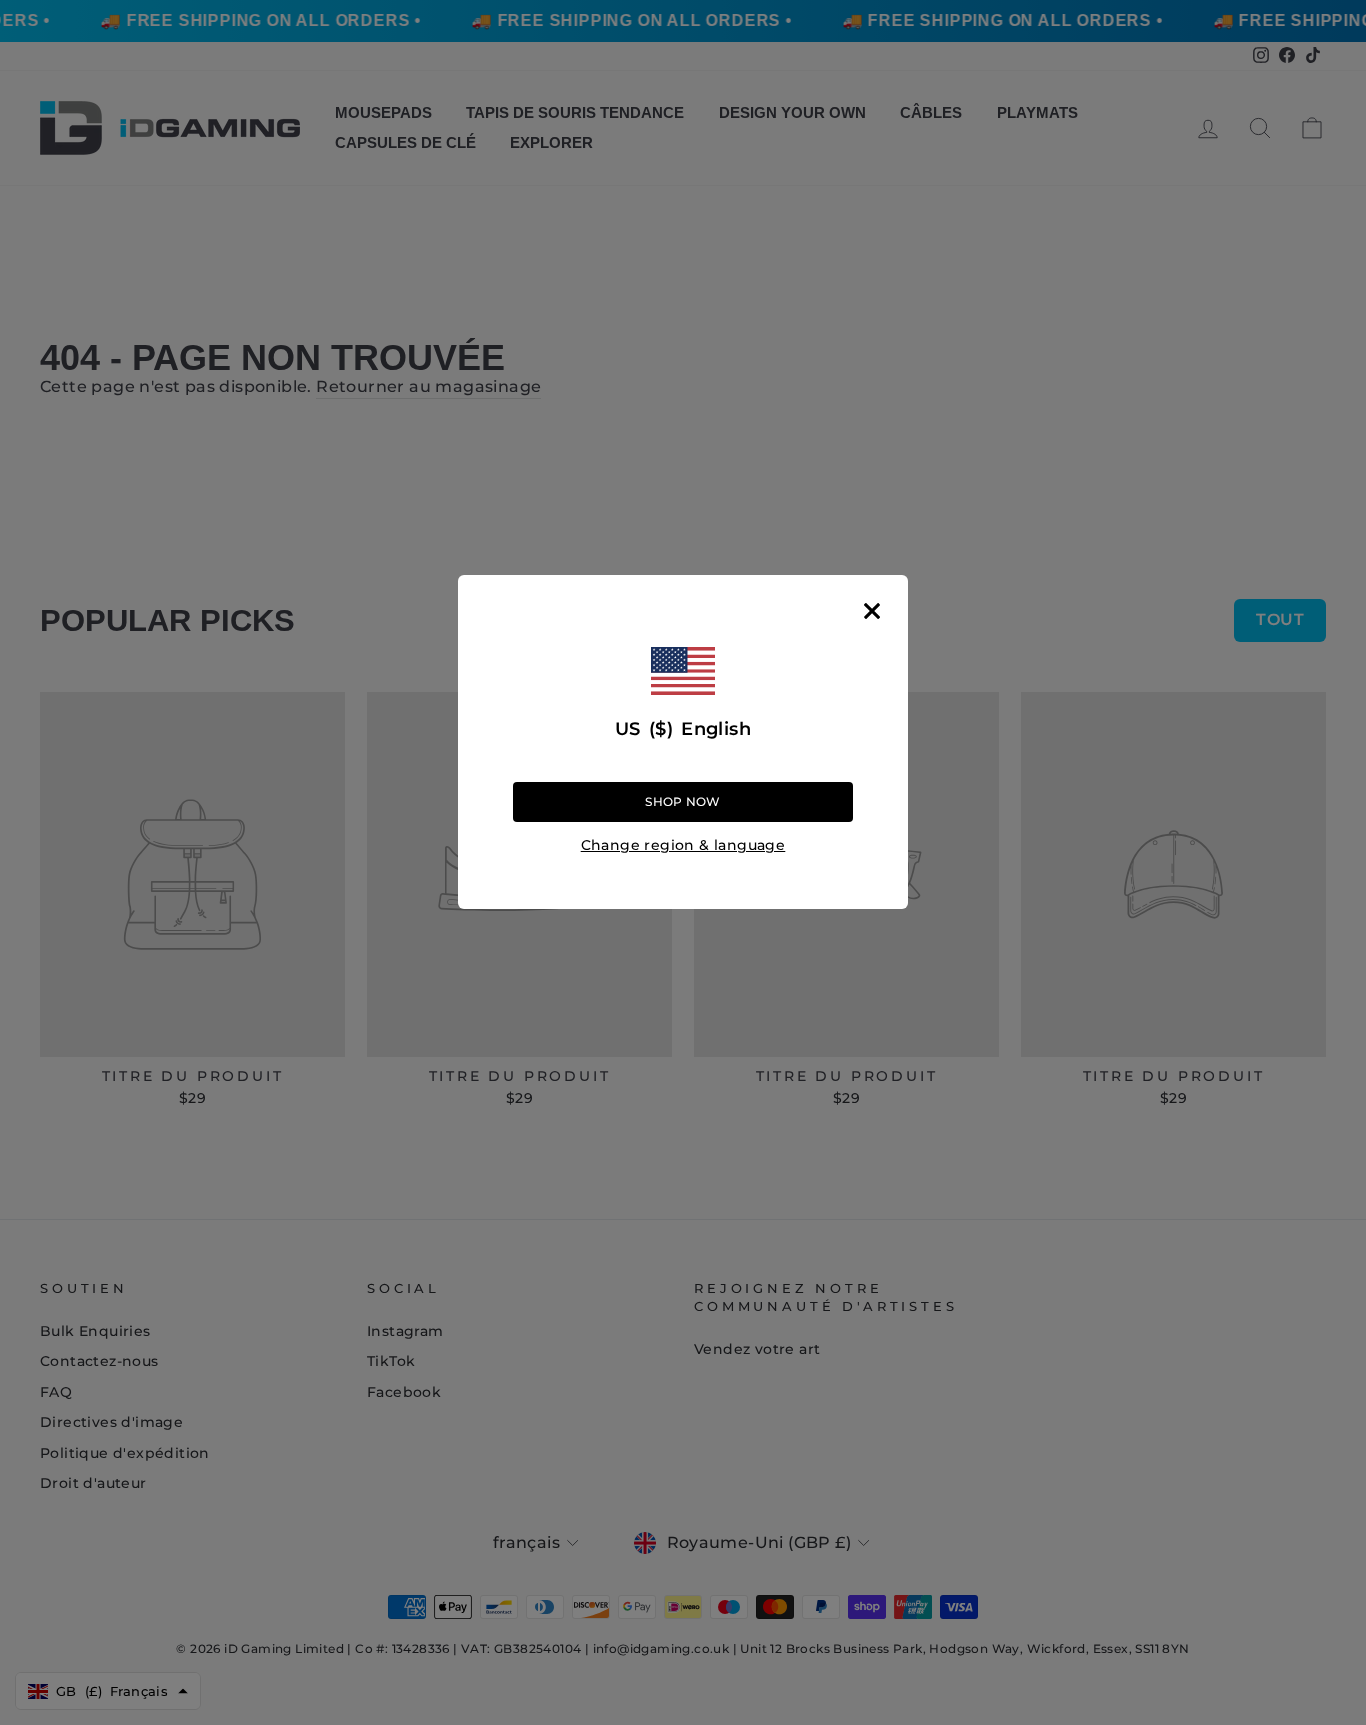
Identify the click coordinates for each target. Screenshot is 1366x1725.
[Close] (872, 611)
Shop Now (682, 801)
